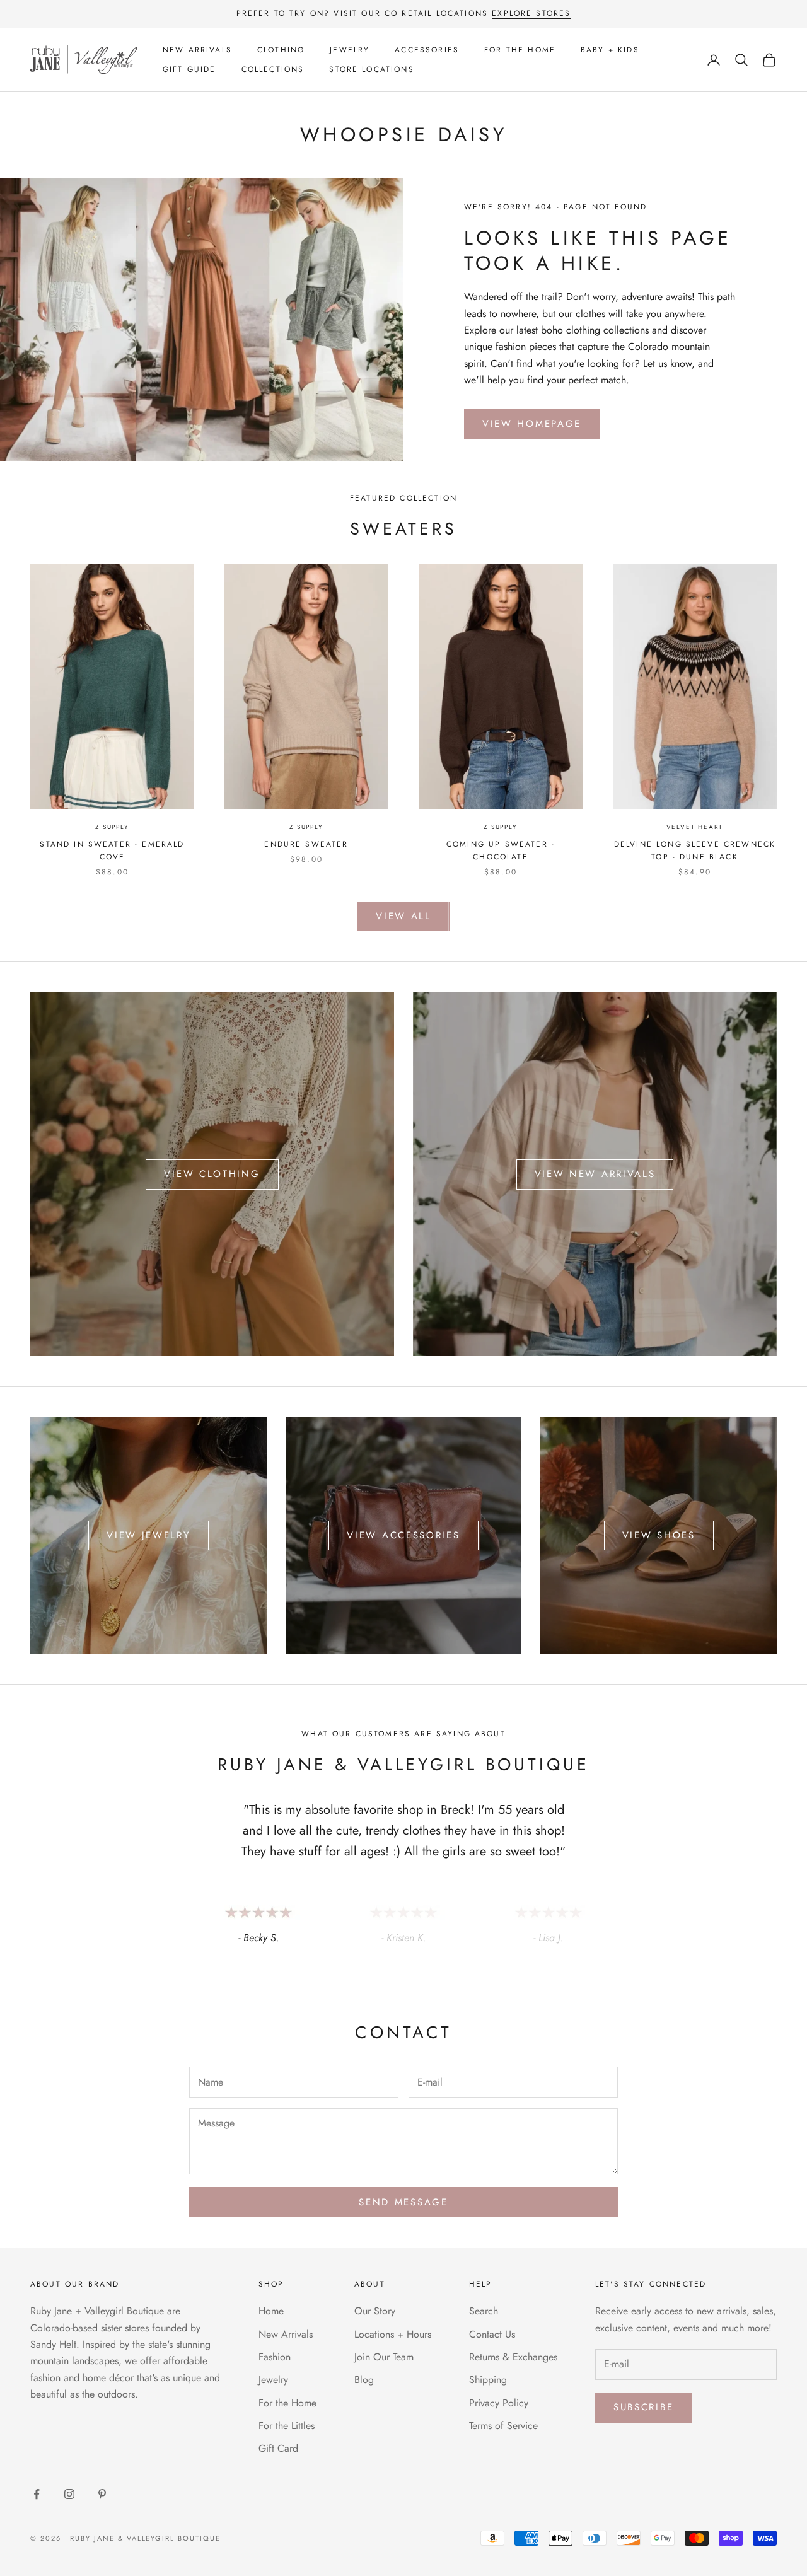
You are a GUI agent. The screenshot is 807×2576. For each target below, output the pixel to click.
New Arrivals (197, 50)
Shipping (488, 2380)
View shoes (659, 1535)
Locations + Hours (393, 2334)
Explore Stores (531, 13)
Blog (364, 2380)
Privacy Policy (499, 2403)
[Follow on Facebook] (37, 2494)
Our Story (375, 2311)
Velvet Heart (695, 827)
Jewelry (350, 50)
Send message (403, 2202)
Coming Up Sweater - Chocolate (501, 850)
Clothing (281, 50)
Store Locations (371, 69)
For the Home (520, 50)
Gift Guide (189, 69)
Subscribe (643, 2407)
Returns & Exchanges (513, 2357)
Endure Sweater (306, 844)
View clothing (212, 1174)
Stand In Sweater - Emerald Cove (112, 850)
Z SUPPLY (112, 827)
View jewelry (148, 1535)
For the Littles (287, 2426)
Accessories (427, 50)
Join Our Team (384, 2357)
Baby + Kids (610, 50)
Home (271, 2311)
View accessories (403, 1535)
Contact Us (492, 2334)
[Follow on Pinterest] (102, 2494)
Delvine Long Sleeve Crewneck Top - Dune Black (695, 850)
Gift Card (278, 2448)
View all (403, 916)
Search (484, 2311)
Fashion (275, 2357)
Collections (273, 69)
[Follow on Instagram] (69, 2494)
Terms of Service (503, 2426)
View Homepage (532, 424)
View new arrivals (595, 1174)
